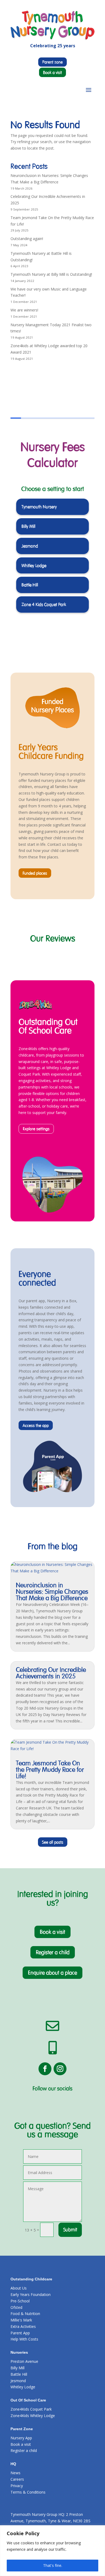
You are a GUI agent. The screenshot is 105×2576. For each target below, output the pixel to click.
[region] (52, 2551)
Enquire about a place (52, 1973)
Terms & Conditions (28, 2492)
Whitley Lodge (23, 2387)
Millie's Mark (21, 2320)
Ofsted (16, 2307)
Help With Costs (24, 2339)
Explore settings (36, 1129)
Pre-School (20, 2301)
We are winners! (24, 310)
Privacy (17, 2486)
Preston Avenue (24, 2361)
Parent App (20, 2333)
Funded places (35, 873)
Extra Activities (23, 2326)
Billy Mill (17, 2368)
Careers (17, 2479)
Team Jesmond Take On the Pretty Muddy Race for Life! (50, 1770)
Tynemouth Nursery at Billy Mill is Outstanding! (51, 274)
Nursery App (21, 2438)
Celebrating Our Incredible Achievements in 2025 (51, 1673)
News (15, 2473)
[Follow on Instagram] (60, 2069)
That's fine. (53, 2565)
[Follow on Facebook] (45, 2069)
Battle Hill (19, 2374)
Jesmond (18, 2381)
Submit (70, 2230)
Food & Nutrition (25, 2314)
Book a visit (52, 72)
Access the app (36, 1425)
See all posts (53, 1842)
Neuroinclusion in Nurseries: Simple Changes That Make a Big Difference (52, 1592)
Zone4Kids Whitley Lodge (33, 2416)
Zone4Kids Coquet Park (31, 2409)
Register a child (53, 1952)
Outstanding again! (27, 239)
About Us (19, 2288)
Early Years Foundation (31, 2294)
